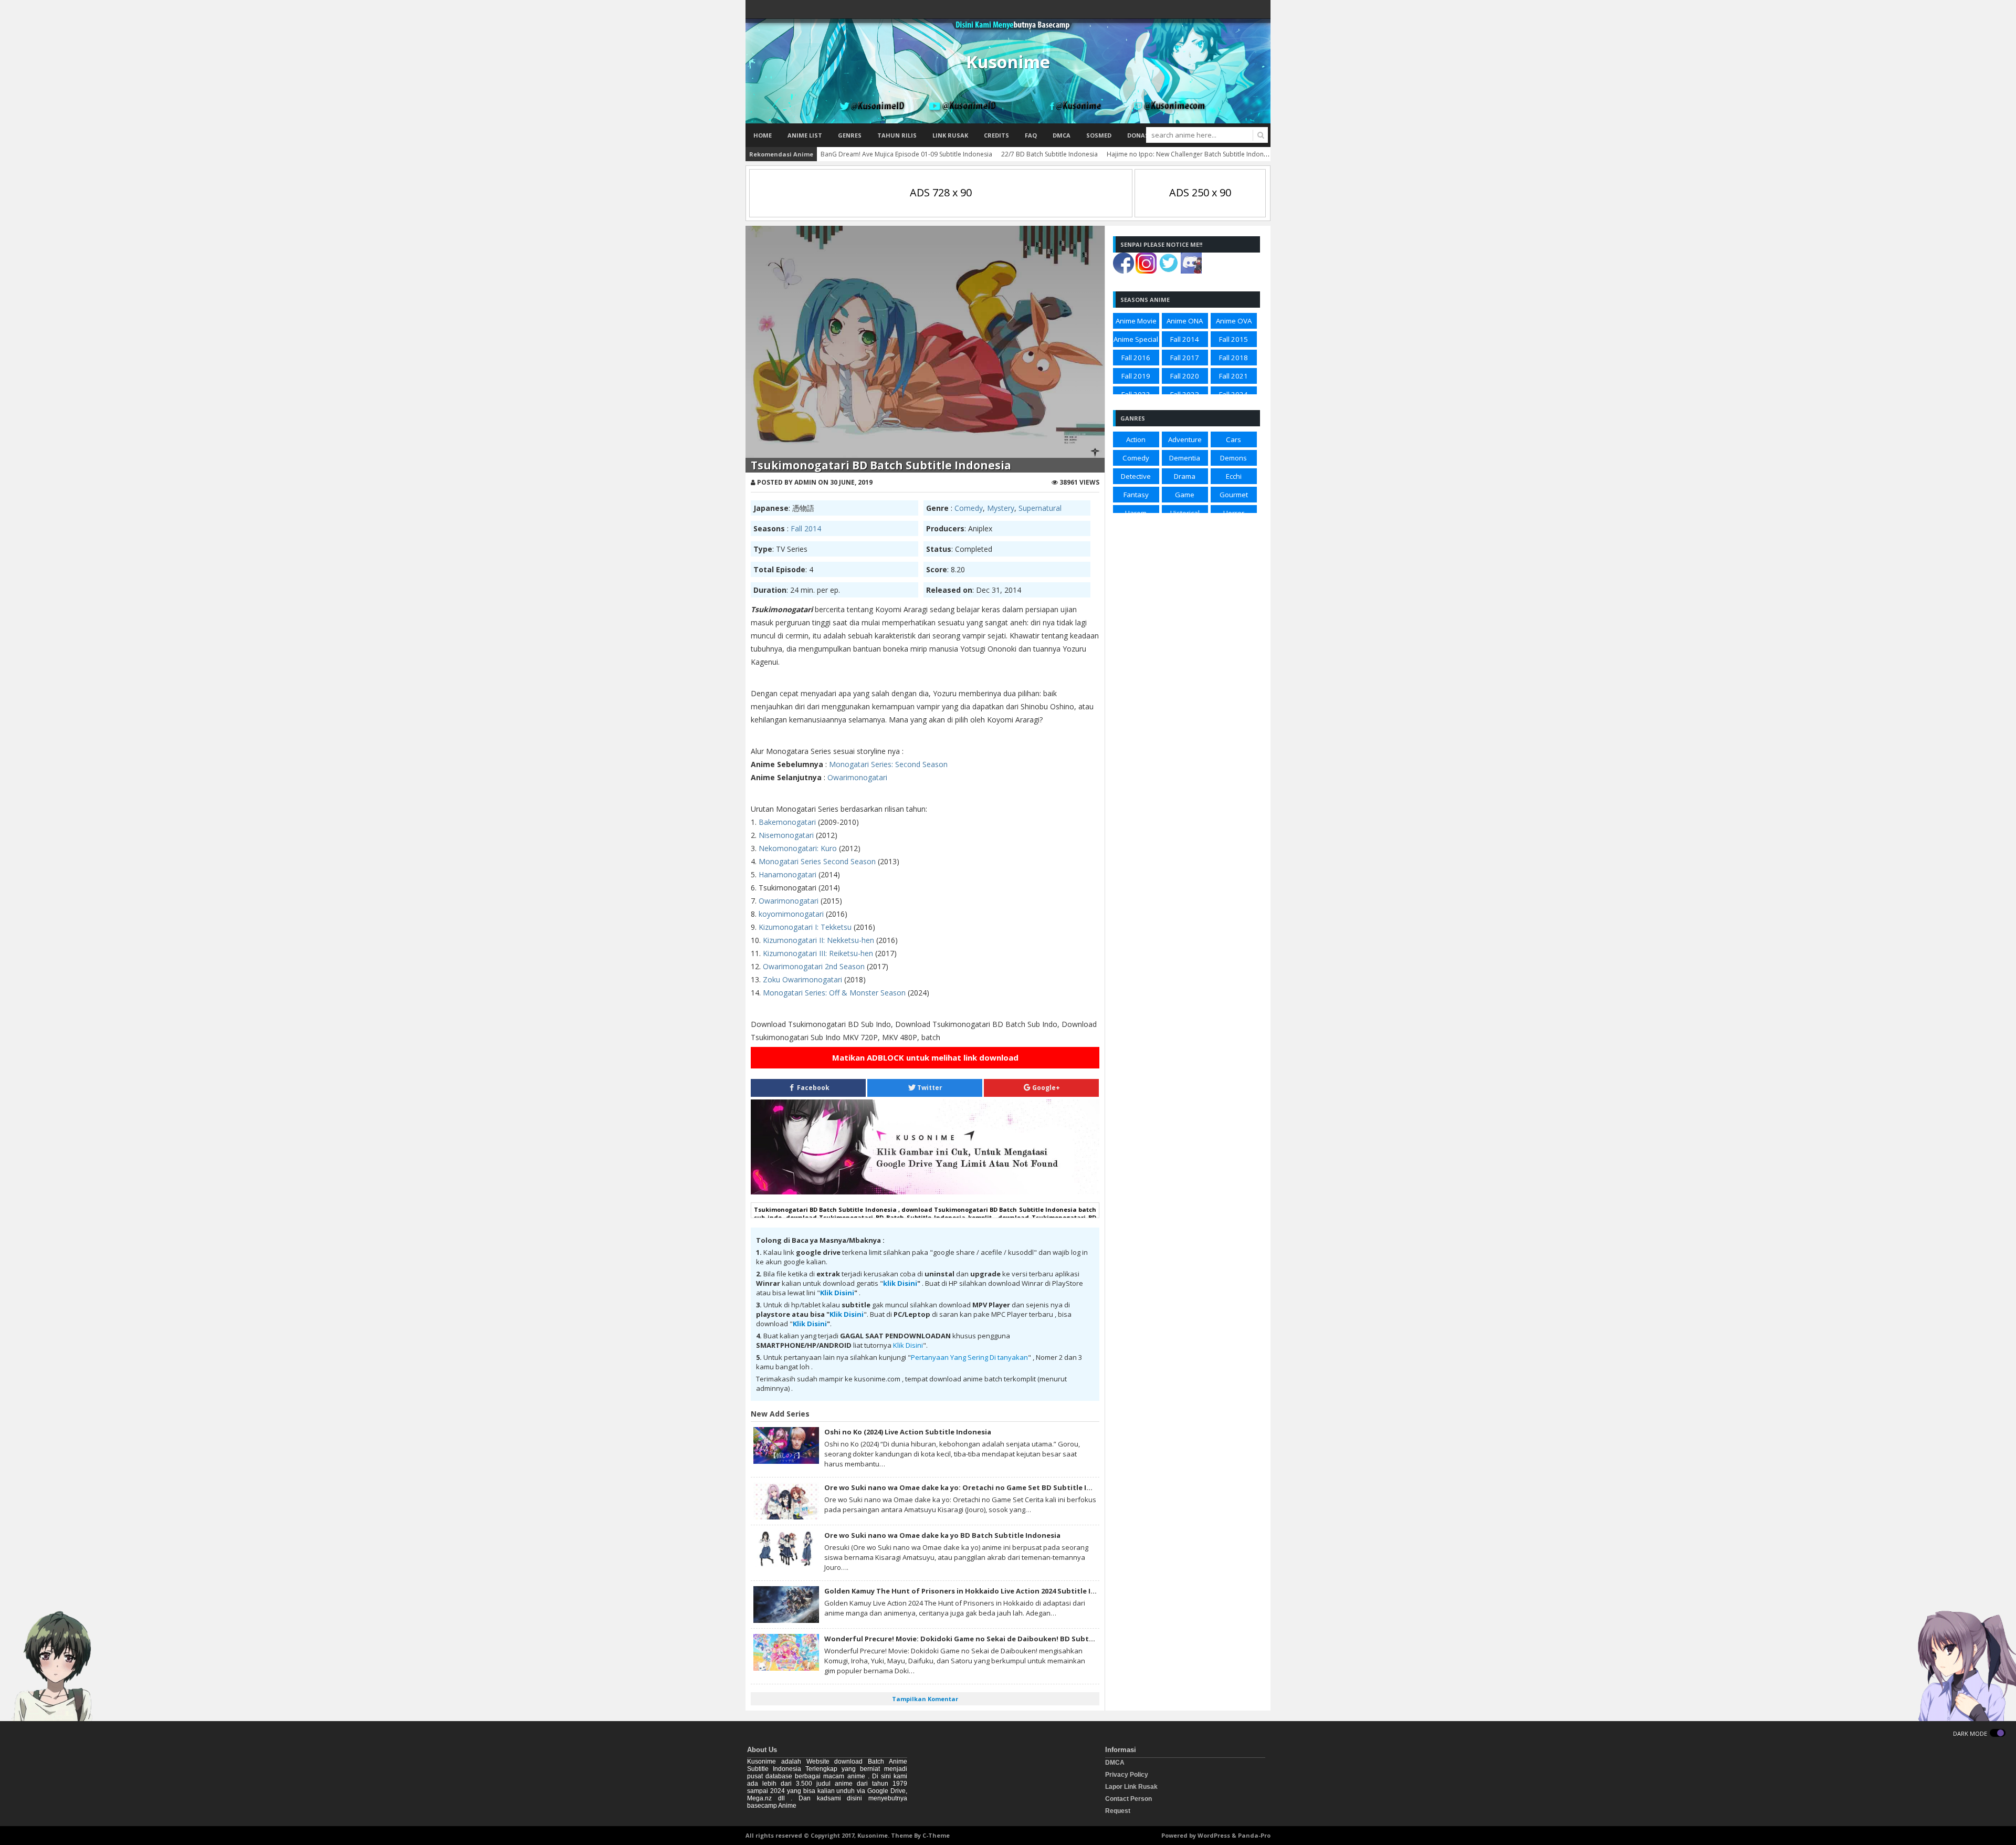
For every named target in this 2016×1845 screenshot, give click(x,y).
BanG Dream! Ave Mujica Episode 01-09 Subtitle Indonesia (906, 154)
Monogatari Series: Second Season (888, 764)
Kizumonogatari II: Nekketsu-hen (818, 940)
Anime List (805, 135)
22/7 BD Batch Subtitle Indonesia (1049, 154)
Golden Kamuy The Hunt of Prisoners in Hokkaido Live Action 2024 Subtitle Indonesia (974, 1591)
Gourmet (1234, 495)
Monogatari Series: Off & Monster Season (834, 993)
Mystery (1001, 508)
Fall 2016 (1136, 358)
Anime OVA (1234, 321)
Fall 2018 (1233, 358)
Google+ (1045, 1088)
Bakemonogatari (788, 822)
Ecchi (1234, 476)
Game (1185, 495)
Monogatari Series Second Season (817, 861)
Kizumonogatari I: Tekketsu (805, 927)
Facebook (812, 1088)
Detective (1136, 476)
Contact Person (1128, 1799)
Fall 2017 (1185, 358)
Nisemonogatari (786, 835)
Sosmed (1099, 135)
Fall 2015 (1233, 339)
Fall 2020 (1185, 376)
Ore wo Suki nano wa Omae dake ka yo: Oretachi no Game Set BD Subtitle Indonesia (972, 1487)
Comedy (969, 508)
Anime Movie (1136, 321)
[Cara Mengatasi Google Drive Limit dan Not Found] (925, 1192)
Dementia (1185, 458)
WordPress (1214, 1835)
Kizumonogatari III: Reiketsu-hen (818, 953)
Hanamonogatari (789, 874)
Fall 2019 (1136, 376)
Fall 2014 (806, 528)
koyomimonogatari (791, 914)
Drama (1185, 476)
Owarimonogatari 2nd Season (814, 966)
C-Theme (936, 1835)
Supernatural (1040, 508)
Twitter (929, 1088)
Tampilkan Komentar (925, 1699)
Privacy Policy (1127, 1775)
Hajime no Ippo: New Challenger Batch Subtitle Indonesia (1191, 154)
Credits (996, 135)
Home (763, 135)
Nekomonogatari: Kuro (798, 848)
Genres (850, 135)
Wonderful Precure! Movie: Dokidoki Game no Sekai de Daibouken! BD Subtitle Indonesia (981, 1639)
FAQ (1031, 135)
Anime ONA (1185, 321)
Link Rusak (950, 135)
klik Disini (900, 1283)
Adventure (1185, 439)
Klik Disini (837, 1293)
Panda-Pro (1254, 1835)
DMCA (1062, 135)
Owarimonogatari (857, 777)
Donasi (1139, 135)
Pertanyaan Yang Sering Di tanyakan (969, 1357)
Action (1136, 439)
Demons (1233, 458)
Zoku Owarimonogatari (802, 979)
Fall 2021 (1233, 376)
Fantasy (1136, 495)
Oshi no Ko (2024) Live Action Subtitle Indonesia (908, 1432)
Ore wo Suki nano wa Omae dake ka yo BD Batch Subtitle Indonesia (942, 1535)
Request (1118, 1811)
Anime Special (1136, 339)
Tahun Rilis (897, 135)
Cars (1233, 439)
